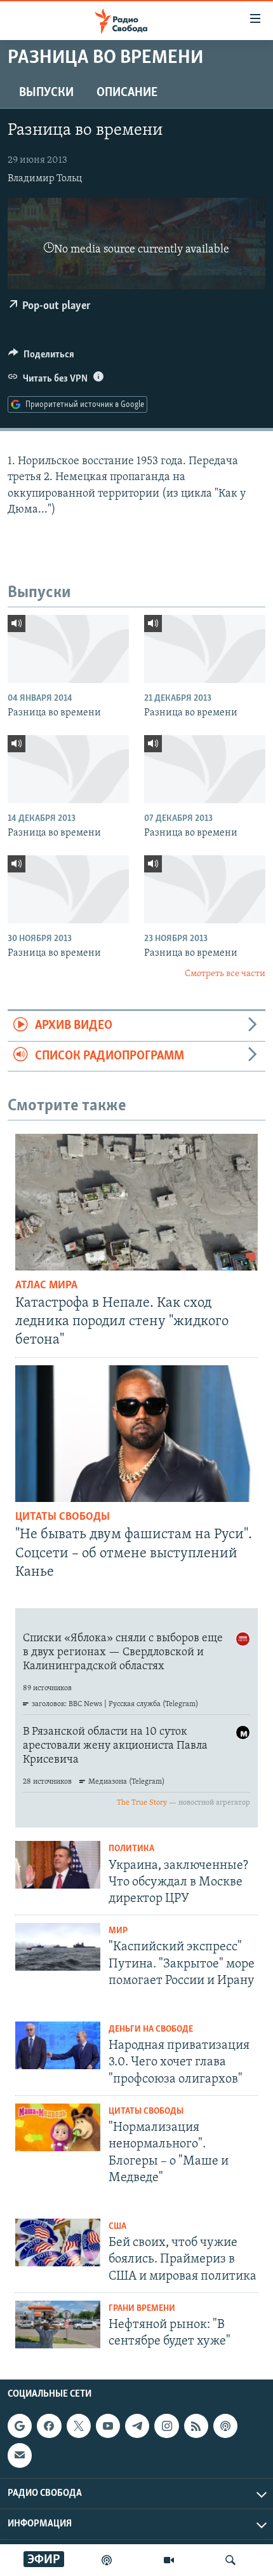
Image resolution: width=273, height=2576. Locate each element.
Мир (118, 1931)
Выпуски (46, 93)
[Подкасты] (225, 2426)
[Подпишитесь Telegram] (137, 2426)
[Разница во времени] (68, 649)
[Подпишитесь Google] (20, 2426)
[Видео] (169, 2560)
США (117, 2227)
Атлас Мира (46, 1286)
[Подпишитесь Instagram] (166, 2426)
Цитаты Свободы (63, 1517)
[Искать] (230, 2560)
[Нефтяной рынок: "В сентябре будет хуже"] (58, 2325)
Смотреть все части (225, 974)
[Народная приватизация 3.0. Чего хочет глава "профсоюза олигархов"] (58, 2045)
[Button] (41, 357)
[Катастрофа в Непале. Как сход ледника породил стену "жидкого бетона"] (136, 1202)
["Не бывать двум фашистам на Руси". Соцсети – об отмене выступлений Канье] (136, 1434)
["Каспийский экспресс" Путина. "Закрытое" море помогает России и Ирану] (58, 1947)
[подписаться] (20, 2456)
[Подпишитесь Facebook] (49, 2426)
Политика (131, 1849)
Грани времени (142, 2309)
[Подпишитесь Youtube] (108, 2426)
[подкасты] (107, 2560)
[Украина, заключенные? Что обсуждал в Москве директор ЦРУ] (58, 1865)
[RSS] (196, 2426)
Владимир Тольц (45, 179)
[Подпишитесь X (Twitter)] (79, 2426)
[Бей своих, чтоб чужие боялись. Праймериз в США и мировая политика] (58, 2242)
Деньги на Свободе (151, 2029)
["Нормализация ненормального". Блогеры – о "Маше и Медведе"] (58, 2127)
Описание (127, 93)
